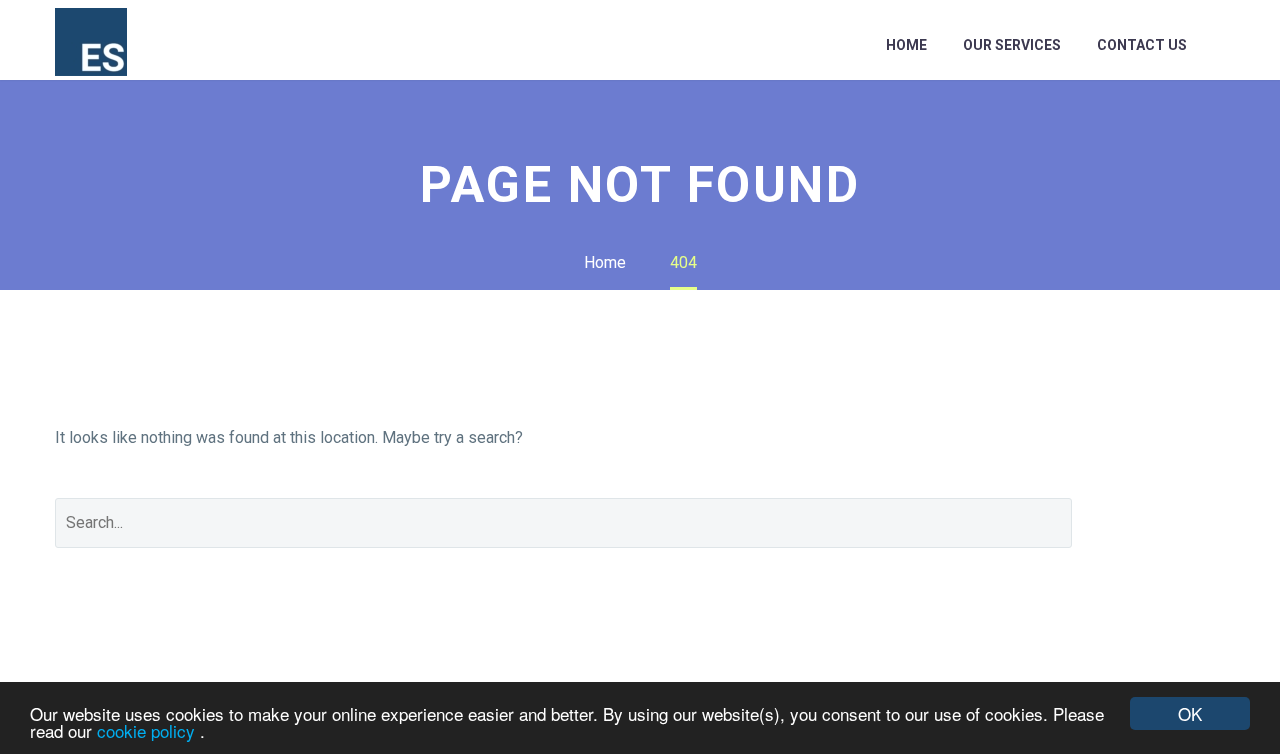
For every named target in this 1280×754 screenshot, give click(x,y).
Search (1163, 522)
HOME (906, 45)
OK (1190, 713)
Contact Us (1142, 45)
